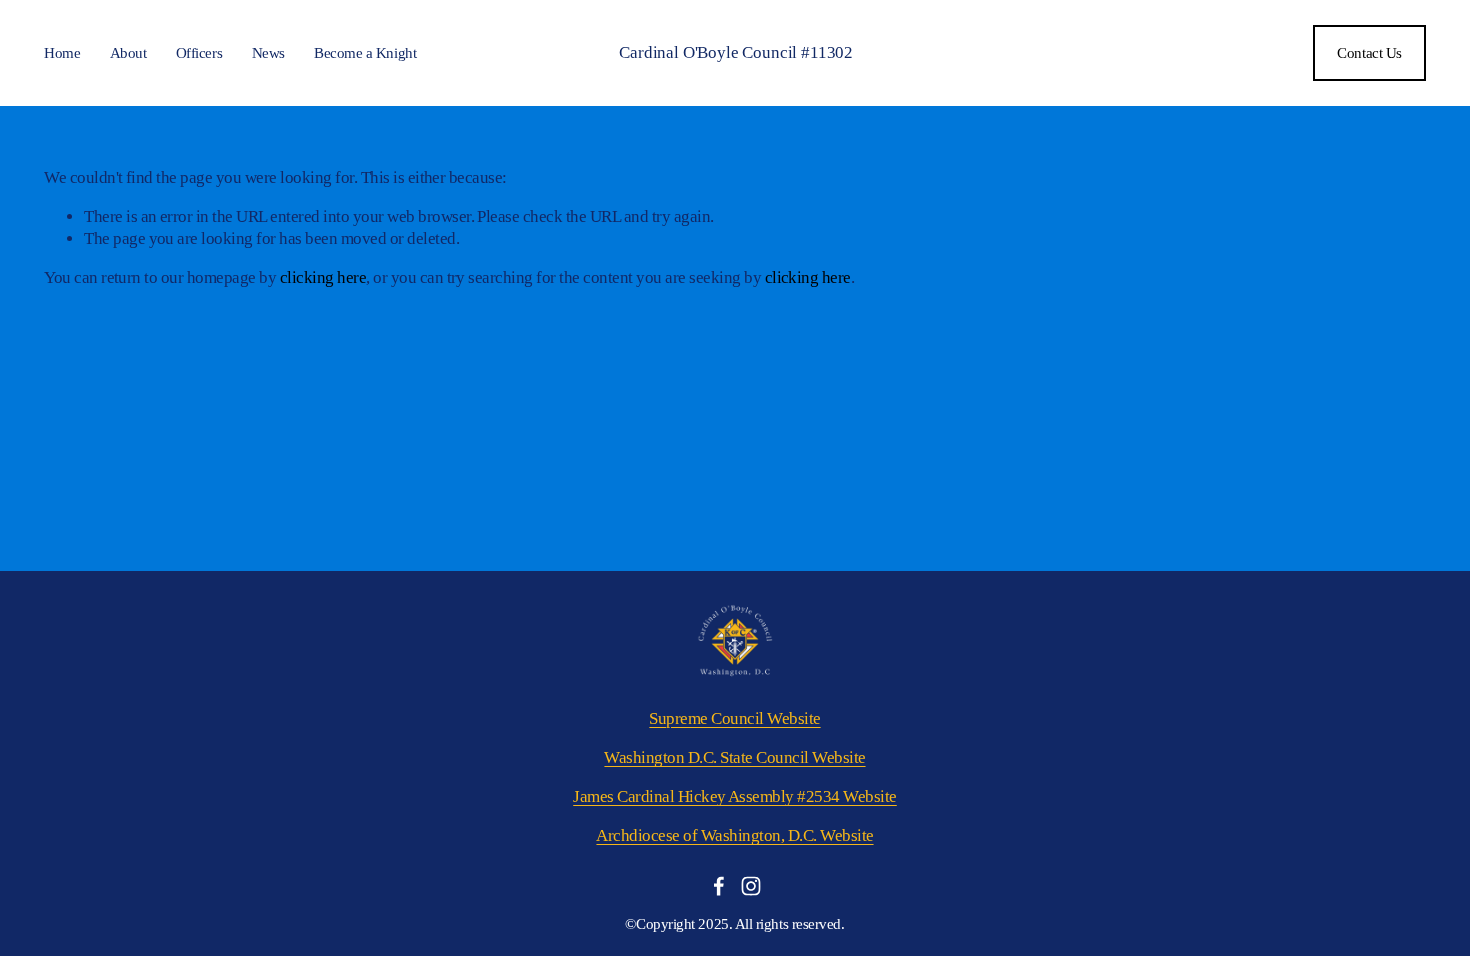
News (268, 52)
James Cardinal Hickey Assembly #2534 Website (735, 796)
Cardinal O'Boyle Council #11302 (736, 52)
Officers (199, 52)
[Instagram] (751, 886)
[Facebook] (719, 886)
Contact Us (1369, 52)
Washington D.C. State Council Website (734, 757)
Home (62, 52)
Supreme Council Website (734, 718)
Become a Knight (365, 52)
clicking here (323, 277)
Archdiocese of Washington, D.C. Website (734, 835)
